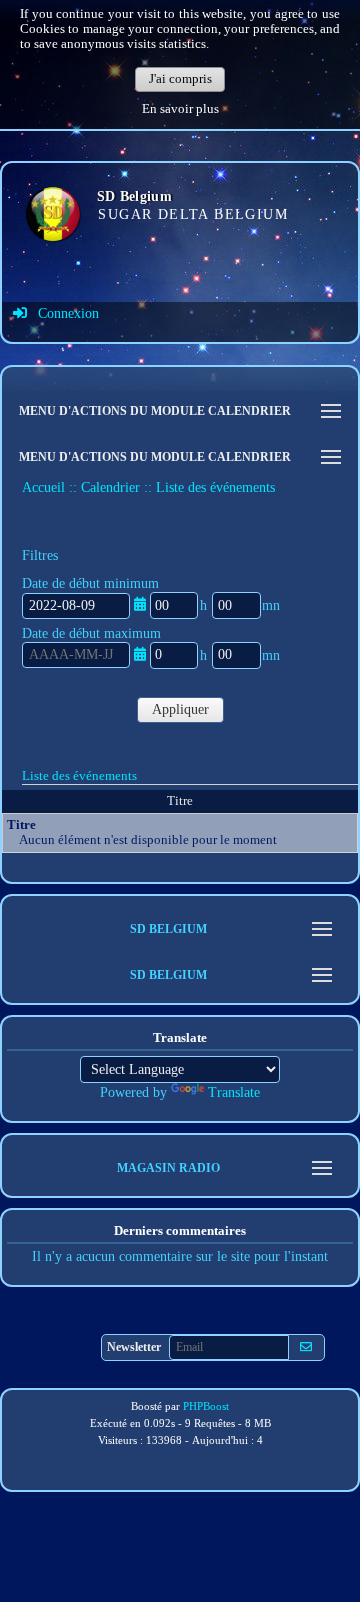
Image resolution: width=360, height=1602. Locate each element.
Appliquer (180, 709)
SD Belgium (134, 196)
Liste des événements (79, 775)
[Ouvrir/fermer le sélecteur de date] (140, 604)
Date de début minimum (90, 583)
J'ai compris (180, 79)
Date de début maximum (91, 633)
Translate (234, 1092)
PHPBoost (206, 1406)
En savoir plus (180, 109)
